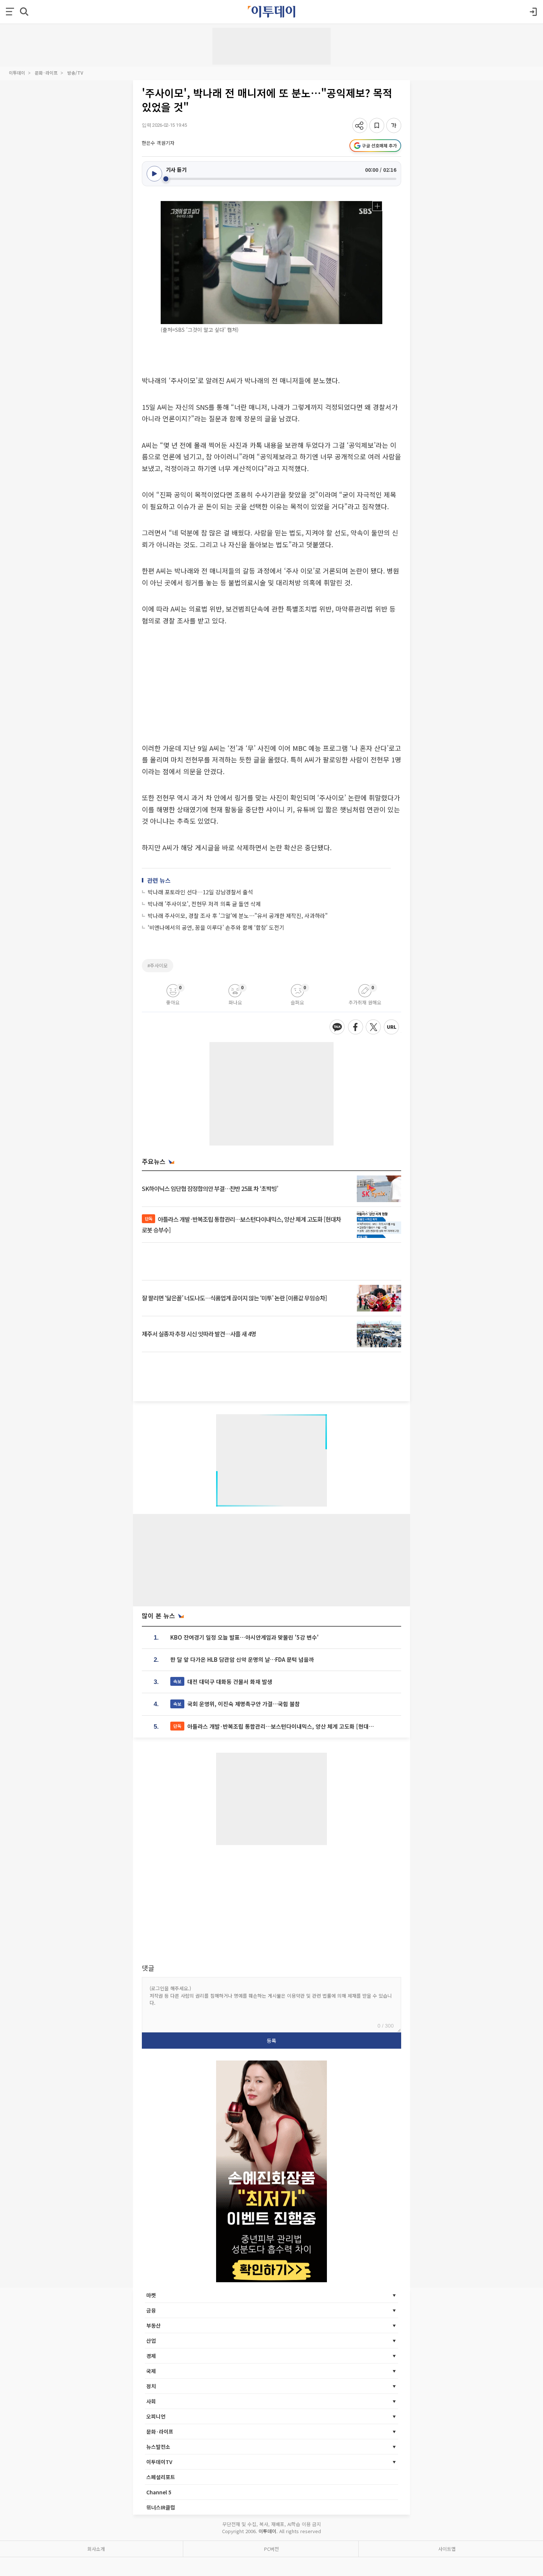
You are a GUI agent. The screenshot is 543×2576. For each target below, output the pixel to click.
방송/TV (75, 73)
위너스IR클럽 (161, 2507)
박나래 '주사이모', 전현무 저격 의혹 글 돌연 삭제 (204, 904)
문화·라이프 (46, 73)
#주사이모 (158, 965)
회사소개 (96, 2549)
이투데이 (17, 73)
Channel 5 (159, 2492)
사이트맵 (447, 2549)
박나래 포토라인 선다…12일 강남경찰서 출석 (200, 892)
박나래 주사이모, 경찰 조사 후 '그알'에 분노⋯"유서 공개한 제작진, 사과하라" (238, 916)
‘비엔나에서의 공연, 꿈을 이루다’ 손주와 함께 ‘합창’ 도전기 (216, 927)
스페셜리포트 (161, 2477)
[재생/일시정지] (154, 174)
